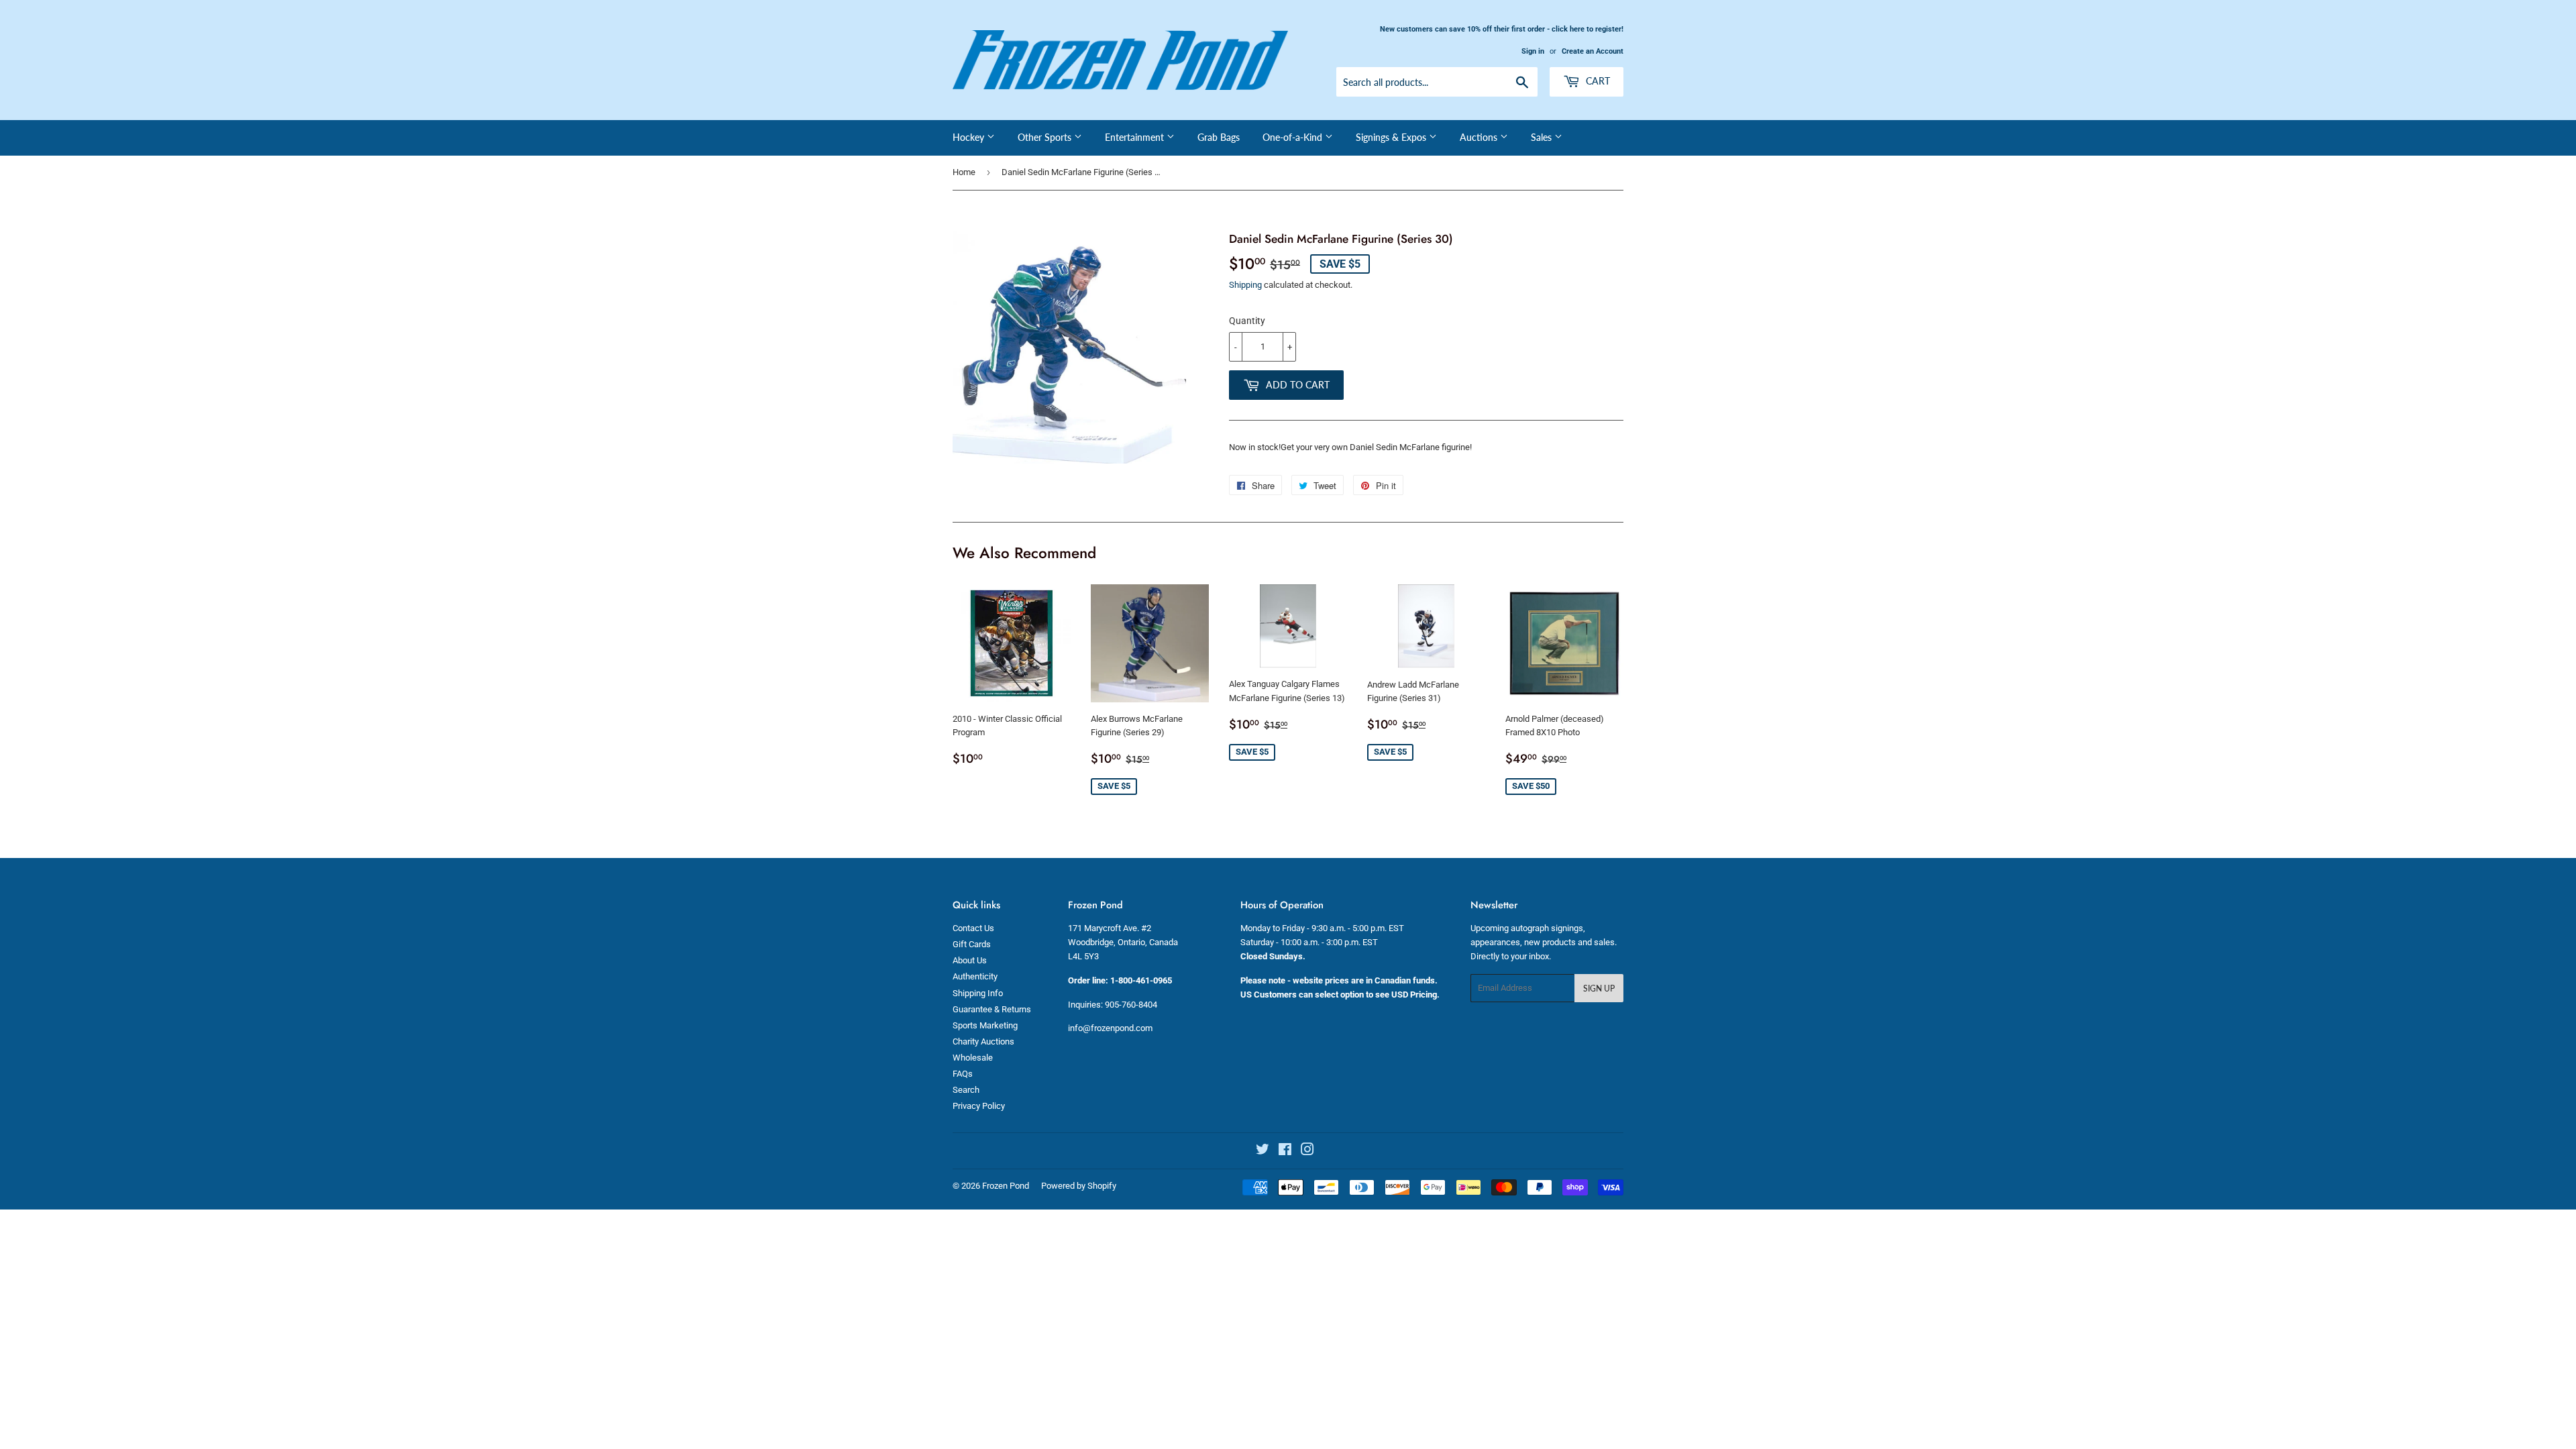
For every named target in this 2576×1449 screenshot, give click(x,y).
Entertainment (1136, 137)
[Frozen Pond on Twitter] (1263, 1151)
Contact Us (973, 928)
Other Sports (1046, 137)
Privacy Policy (979, 1106)
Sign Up (1599, 988)
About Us (970, 960)
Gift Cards (972, 944)
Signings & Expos (1392, 137)
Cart (1597, 81)
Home (964, 172)
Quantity (1247, 321)
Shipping (1245, 285)
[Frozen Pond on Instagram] (1307, 1151)
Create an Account (1593, 51)
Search (966, 1090)
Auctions (1480, 137)
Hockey (970, 137)
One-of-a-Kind (1294, 137)
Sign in (1533, 51)
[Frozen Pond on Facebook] (1285, 1151)
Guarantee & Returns (992, 1009)
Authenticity (975, 976)
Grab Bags (1219, 137)
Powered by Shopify (1079, 1186)
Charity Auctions (983, 1041)
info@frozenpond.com (1110, 1028)
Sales (1543, 137)
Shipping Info (978, 993)
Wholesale (973, 1058)
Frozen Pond (1006, 1186)
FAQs (963, 1074)
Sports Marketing (985, 1025)
